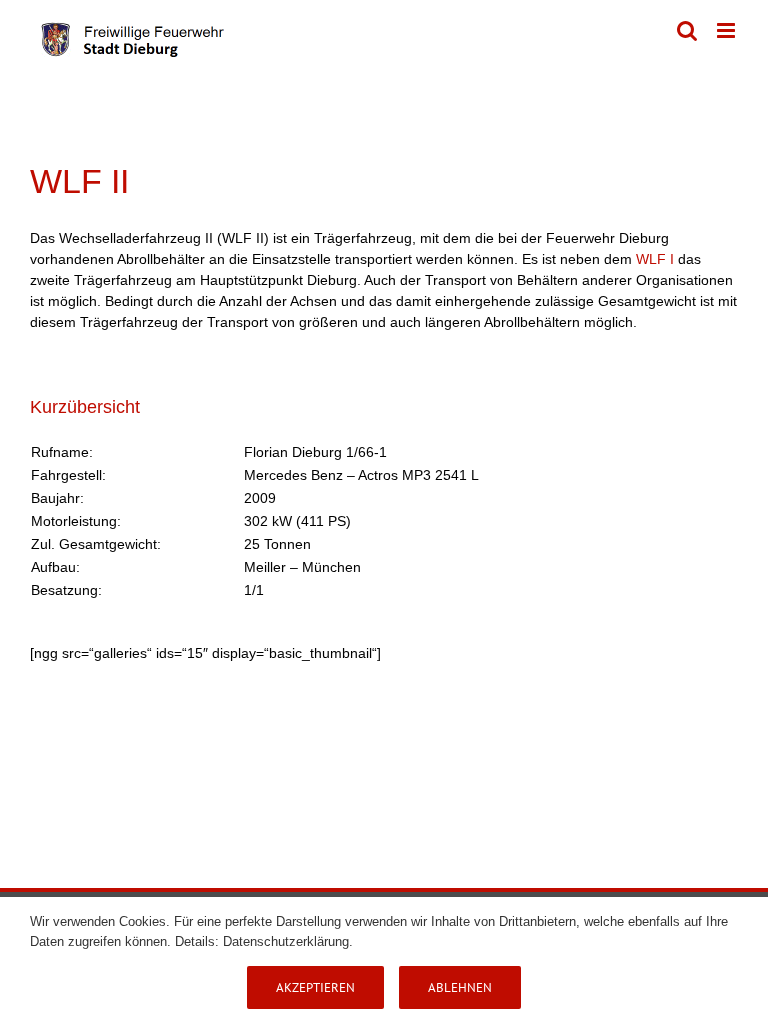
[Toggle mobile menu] (727, 30)
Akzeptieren (315, 987)
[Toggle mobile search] (687, 30)
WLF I (655, 259)
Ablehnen (460, 987)
